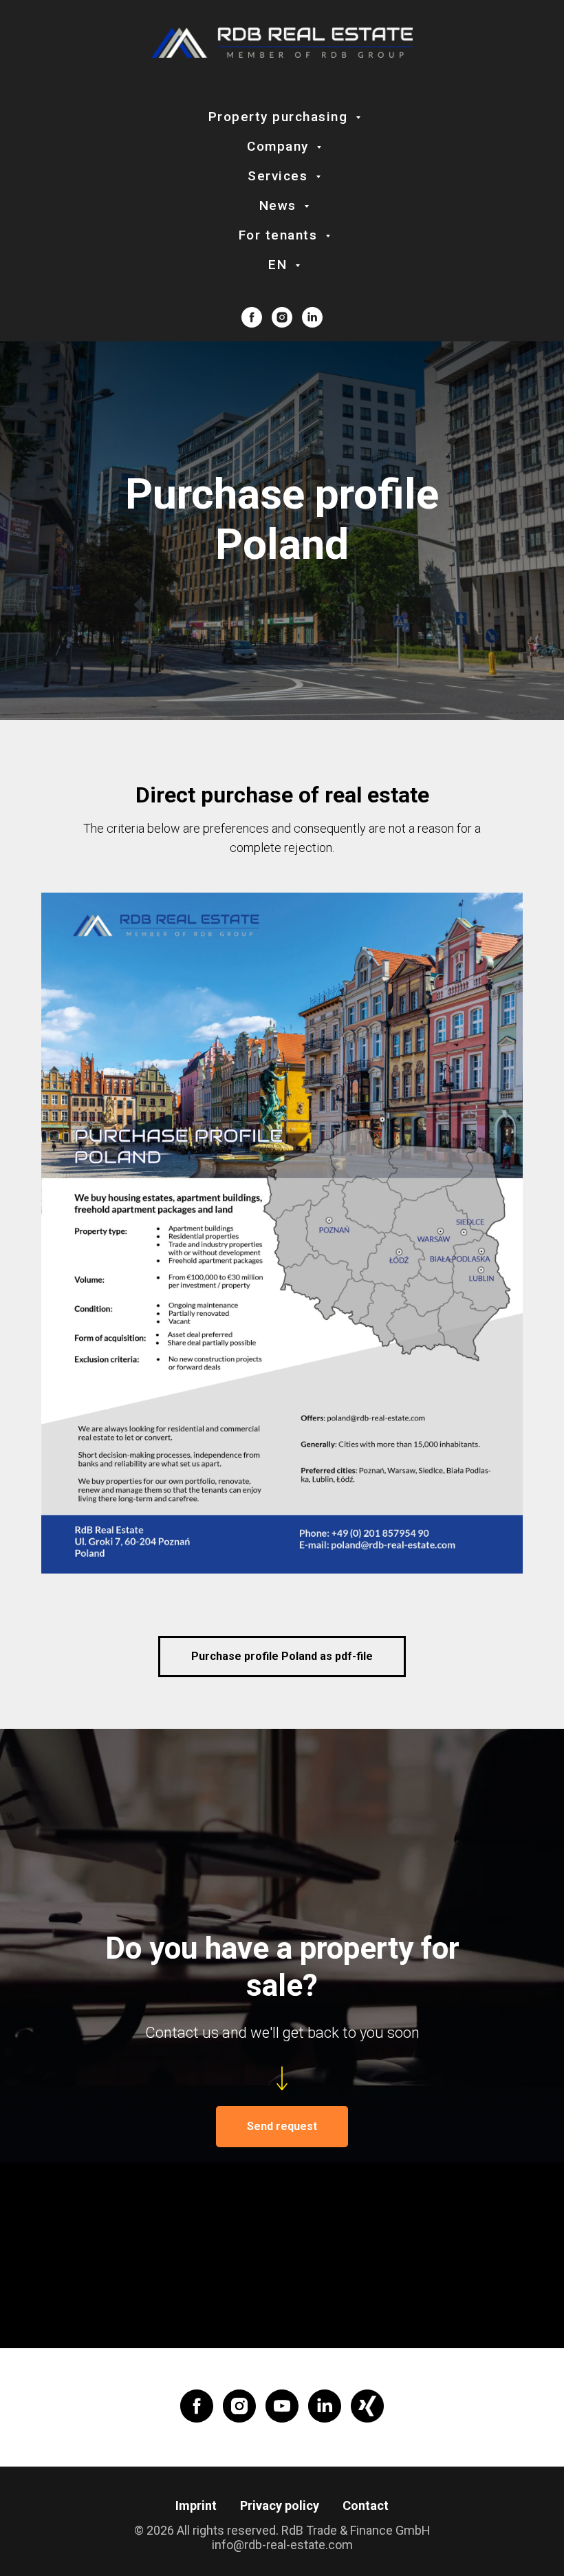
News (280, 205)
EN (280, 265)
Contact (366, 2505)
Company (280, 146)
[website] (367, 2406)
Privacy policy (280, 2505)
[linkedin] (312, 317)
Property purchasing (280, 117)
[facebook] (252, 317)
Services (280, 176)
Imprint (196, 2505)
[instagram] (282, 317)
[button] (282, 2127)
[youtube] (282, 2406)
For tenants (280, 235)
